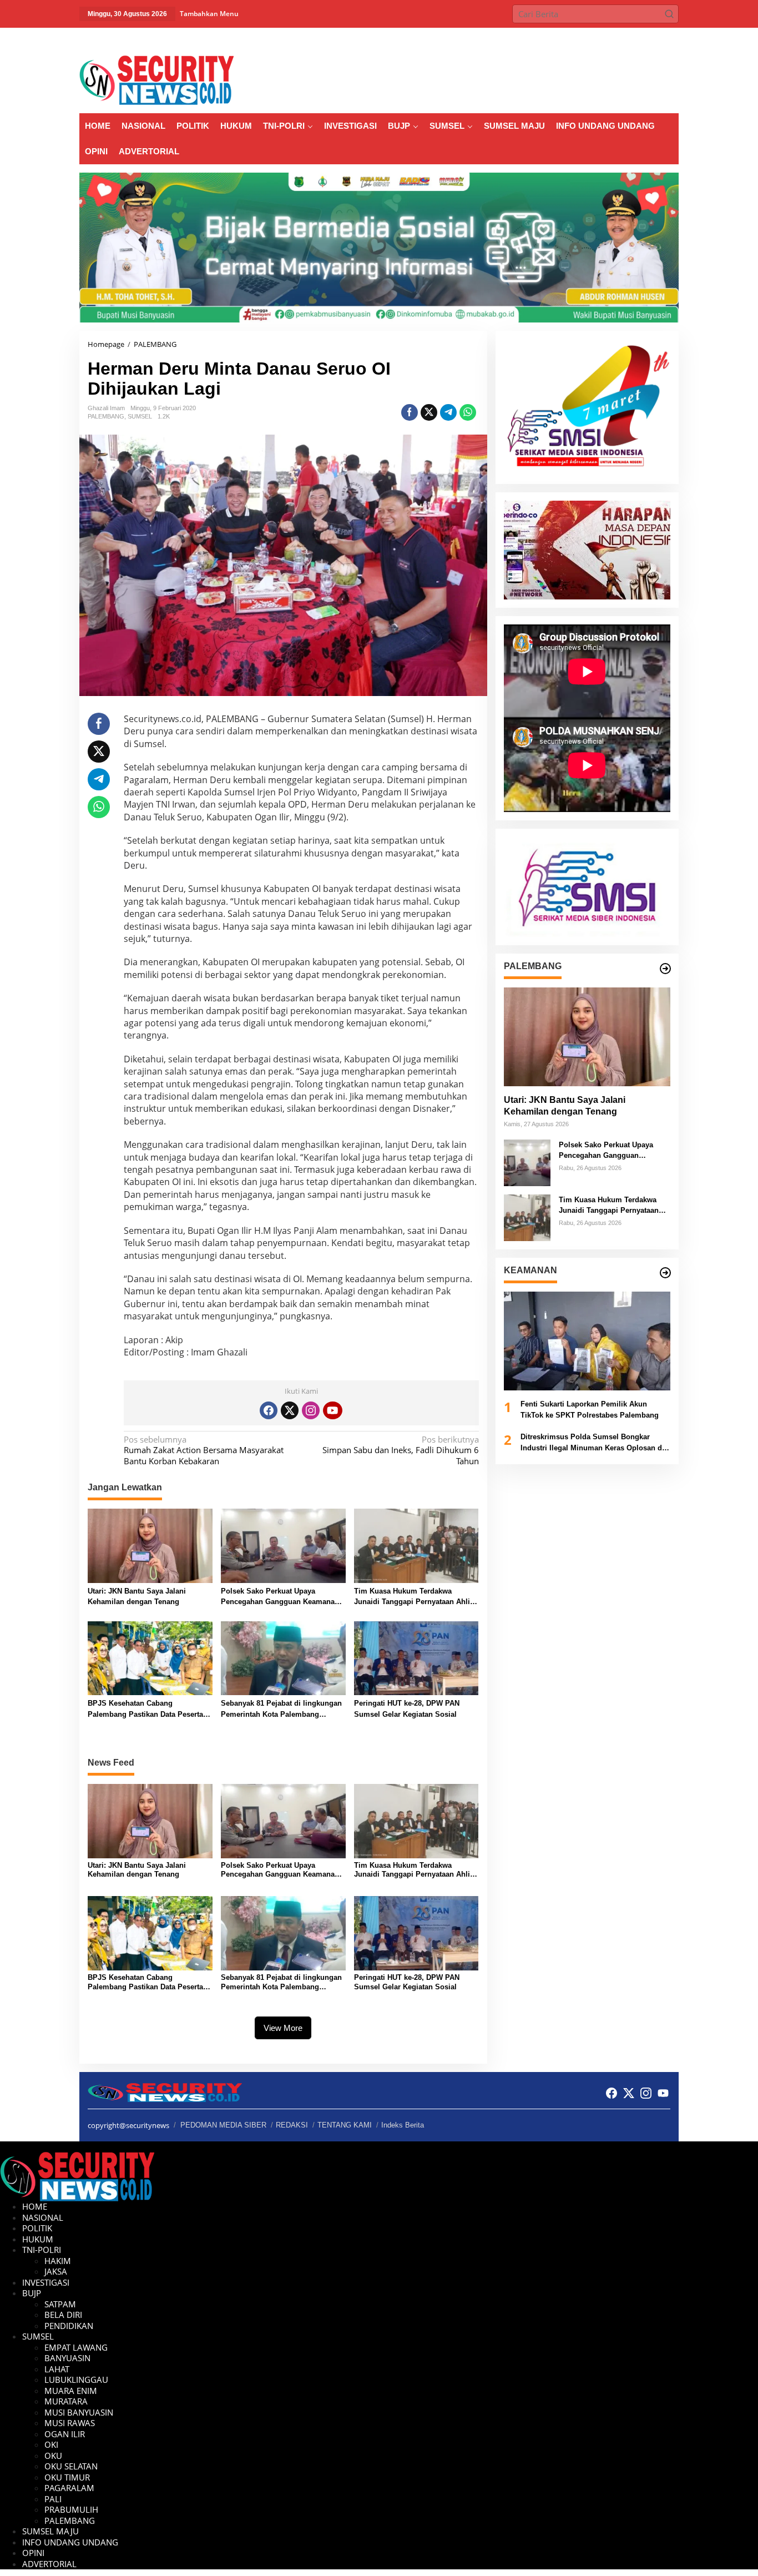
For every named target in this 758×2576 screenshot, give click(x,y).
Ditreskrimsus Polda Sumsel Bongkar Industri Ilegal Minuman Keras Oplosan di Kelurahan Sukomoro (592, 1443)
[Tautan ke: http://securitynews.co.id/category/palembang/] (665, 969)
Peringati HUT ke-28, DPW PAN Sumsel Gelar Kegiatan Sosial (407, 1709)
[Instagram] (311, 1410)
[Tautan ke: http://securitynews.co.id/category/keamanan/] (665, 1273)
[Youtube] (332, 1410)
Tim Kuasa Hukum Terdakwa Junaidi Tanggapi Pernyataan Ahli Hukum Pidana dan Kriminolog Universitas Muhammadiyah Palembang (412, 1597)
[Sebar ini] (410, 412)
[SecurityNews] (156, 79)
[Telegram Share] (448, 412)
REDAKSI (292, 2125)
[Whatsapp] (468, 412)
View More (283, 2028)
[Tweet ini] (429, 412)
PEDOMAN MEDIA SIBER (223, 2125)
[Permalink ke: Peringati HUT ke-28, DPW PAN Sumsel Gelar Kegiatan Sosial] (416, 1657)
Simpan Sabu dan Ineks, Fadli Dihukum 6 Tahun (400, 1450)
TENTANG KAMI (345, 2125)
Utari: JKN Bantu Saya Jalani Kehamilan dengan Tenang (137, 1597)
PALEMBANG (106, 416)
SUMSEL (140, 416)
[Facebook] (269, 1410)
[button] (669, 14)
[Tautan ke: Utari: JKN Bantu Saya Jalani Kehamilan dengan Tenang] (587, 1037)
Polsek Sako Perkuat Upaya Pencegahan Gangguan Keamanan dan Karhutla (280, 1597)
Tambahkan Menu (209, 14)
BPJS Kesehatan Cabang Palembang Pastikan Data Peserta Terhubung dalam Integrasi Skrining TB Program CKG (150, 1709)
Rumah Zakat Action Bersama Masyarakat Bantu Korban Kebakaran (204, 1450)
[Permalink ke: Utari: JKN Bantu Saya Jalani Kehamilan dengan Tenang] (150, 1545)
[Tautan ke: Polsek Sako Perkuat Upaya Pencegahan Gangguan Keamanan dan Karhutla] (527, 1162)
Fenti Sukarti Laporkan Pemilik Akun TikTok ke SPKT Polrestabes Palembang (590, 1410)
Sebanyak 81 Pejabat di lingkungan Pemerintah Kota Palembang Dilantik (281, 1709)
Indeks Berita (403, 2125)
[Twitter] (290, 1410)
